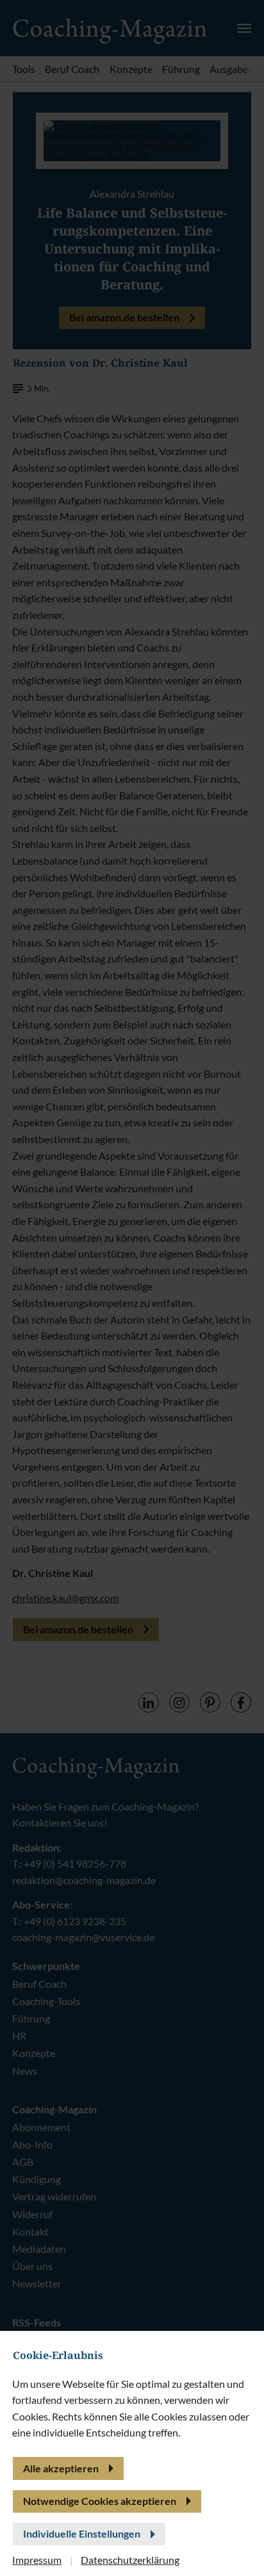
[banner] (132, 1288)
